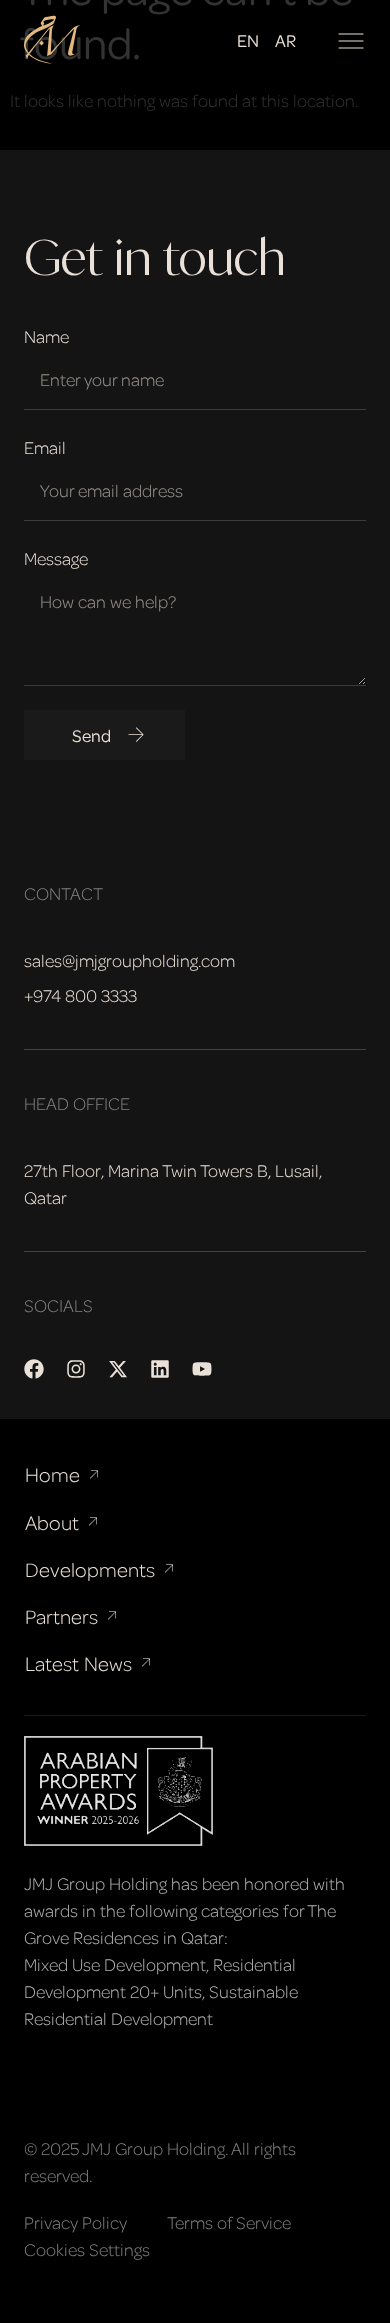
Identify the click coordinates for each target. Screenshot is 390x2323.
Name (46, 336)
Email (45, 447)
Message (56, 558)
